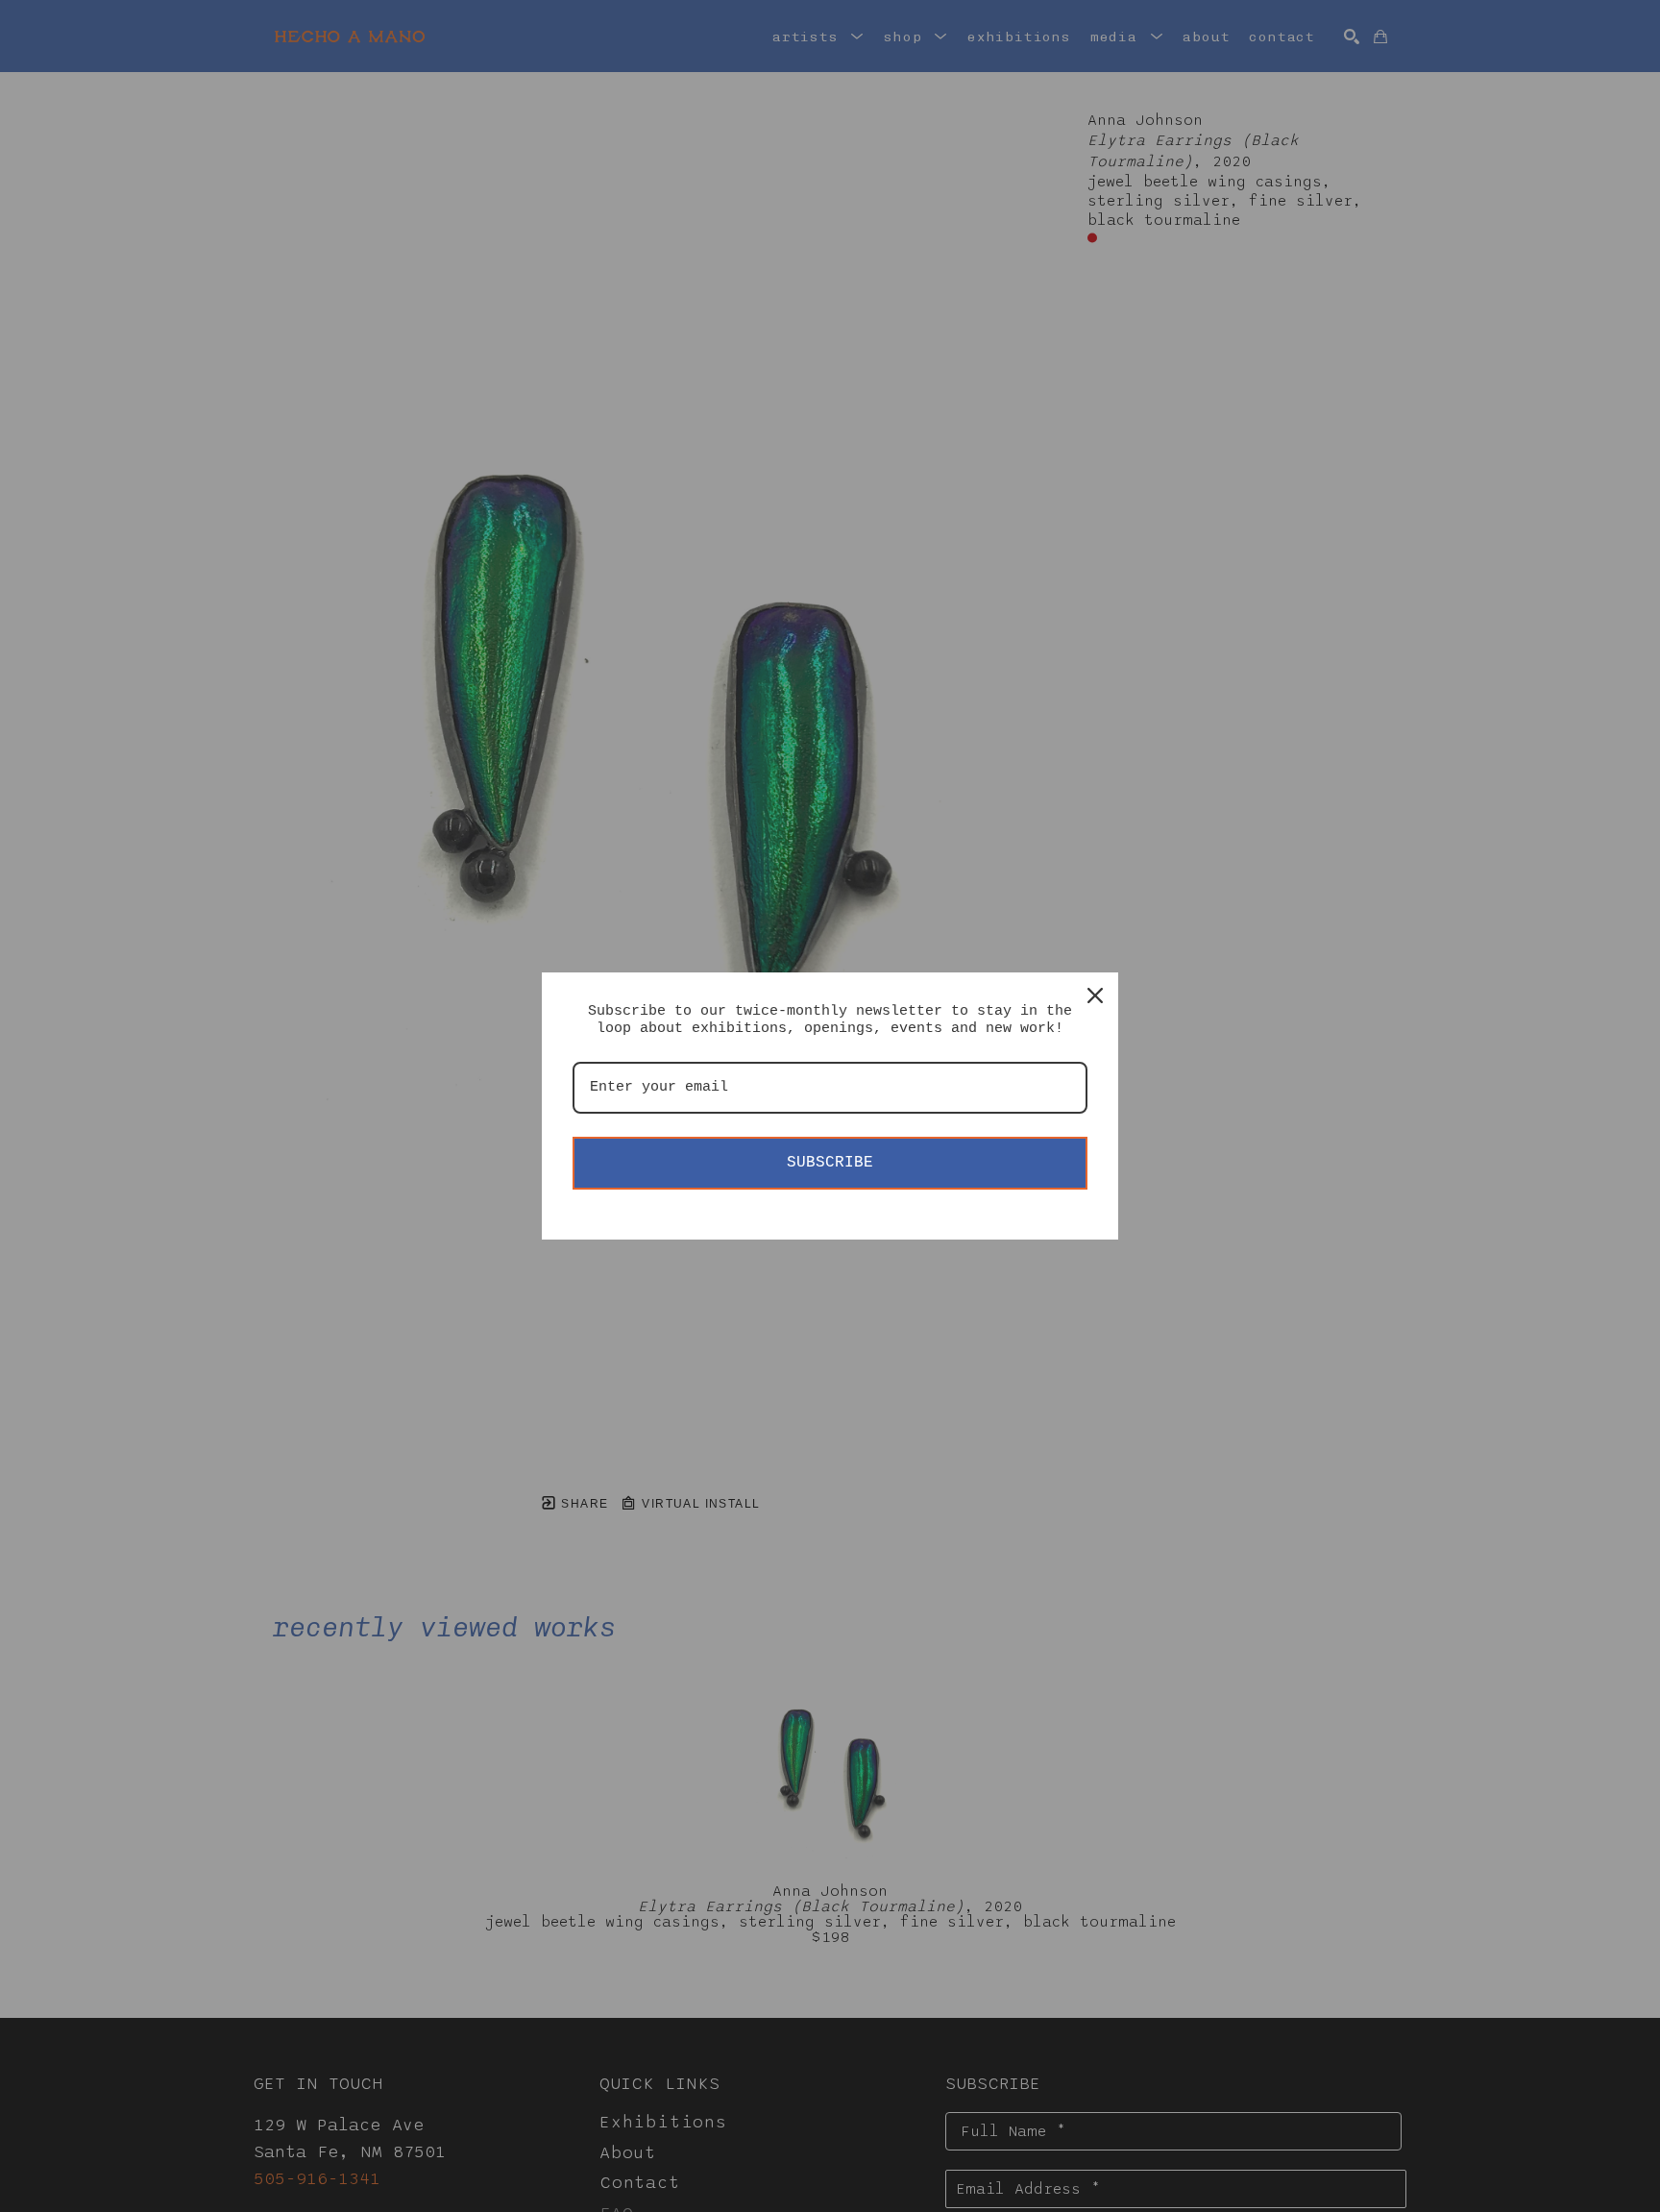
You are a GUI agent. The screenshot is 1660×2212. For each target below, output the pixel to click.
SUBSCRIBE (830, 1163)
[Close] (1095, 995)
